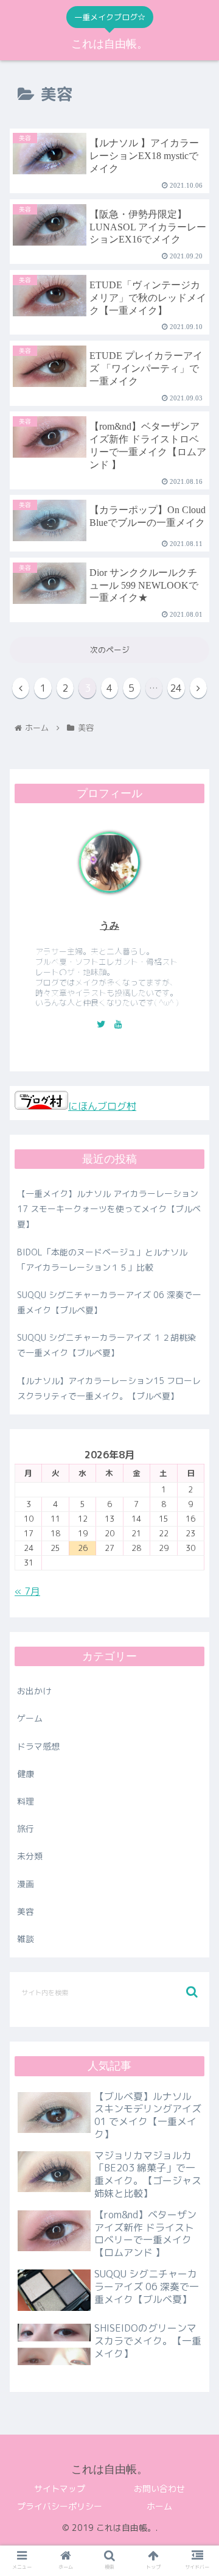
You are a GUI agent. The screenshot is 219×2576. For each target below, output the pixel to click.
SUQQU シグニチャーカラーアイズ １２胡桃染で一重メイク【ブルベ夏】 (106, 1345)
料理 (26, 1801)
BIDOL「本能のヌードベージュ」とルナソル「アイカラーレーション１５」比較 (102, 1260)
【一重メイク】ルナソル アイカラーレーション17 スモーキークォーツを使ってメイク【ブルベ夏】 (109, 1209)
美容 (26, 1911)
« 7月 (27, 1591)
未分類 (30, 1856)
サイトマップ (60, 2489)
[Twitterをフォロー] (101, 1024)
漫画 (26, 1884)
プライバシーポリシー (60, 2506)
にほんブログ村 (102, 1106)
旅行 (26, 1829)
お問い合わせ (159, 2489)
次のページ (110, 650)
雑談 (26, 1939)
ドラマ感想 (38, 1746)
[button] (192, 1992)
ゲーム (30, 1718)
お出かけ (34, 1691)
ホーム (159, 2506)
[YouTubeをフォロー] (118, 1024)
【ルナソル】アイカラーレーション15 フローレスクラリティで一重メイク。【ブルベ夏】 (109, 1388)
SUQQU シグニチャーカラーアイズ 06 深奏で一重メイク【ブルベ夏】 (109, 1302)
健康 (26, 1774)
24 (176, 688)
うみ (109, 925)
